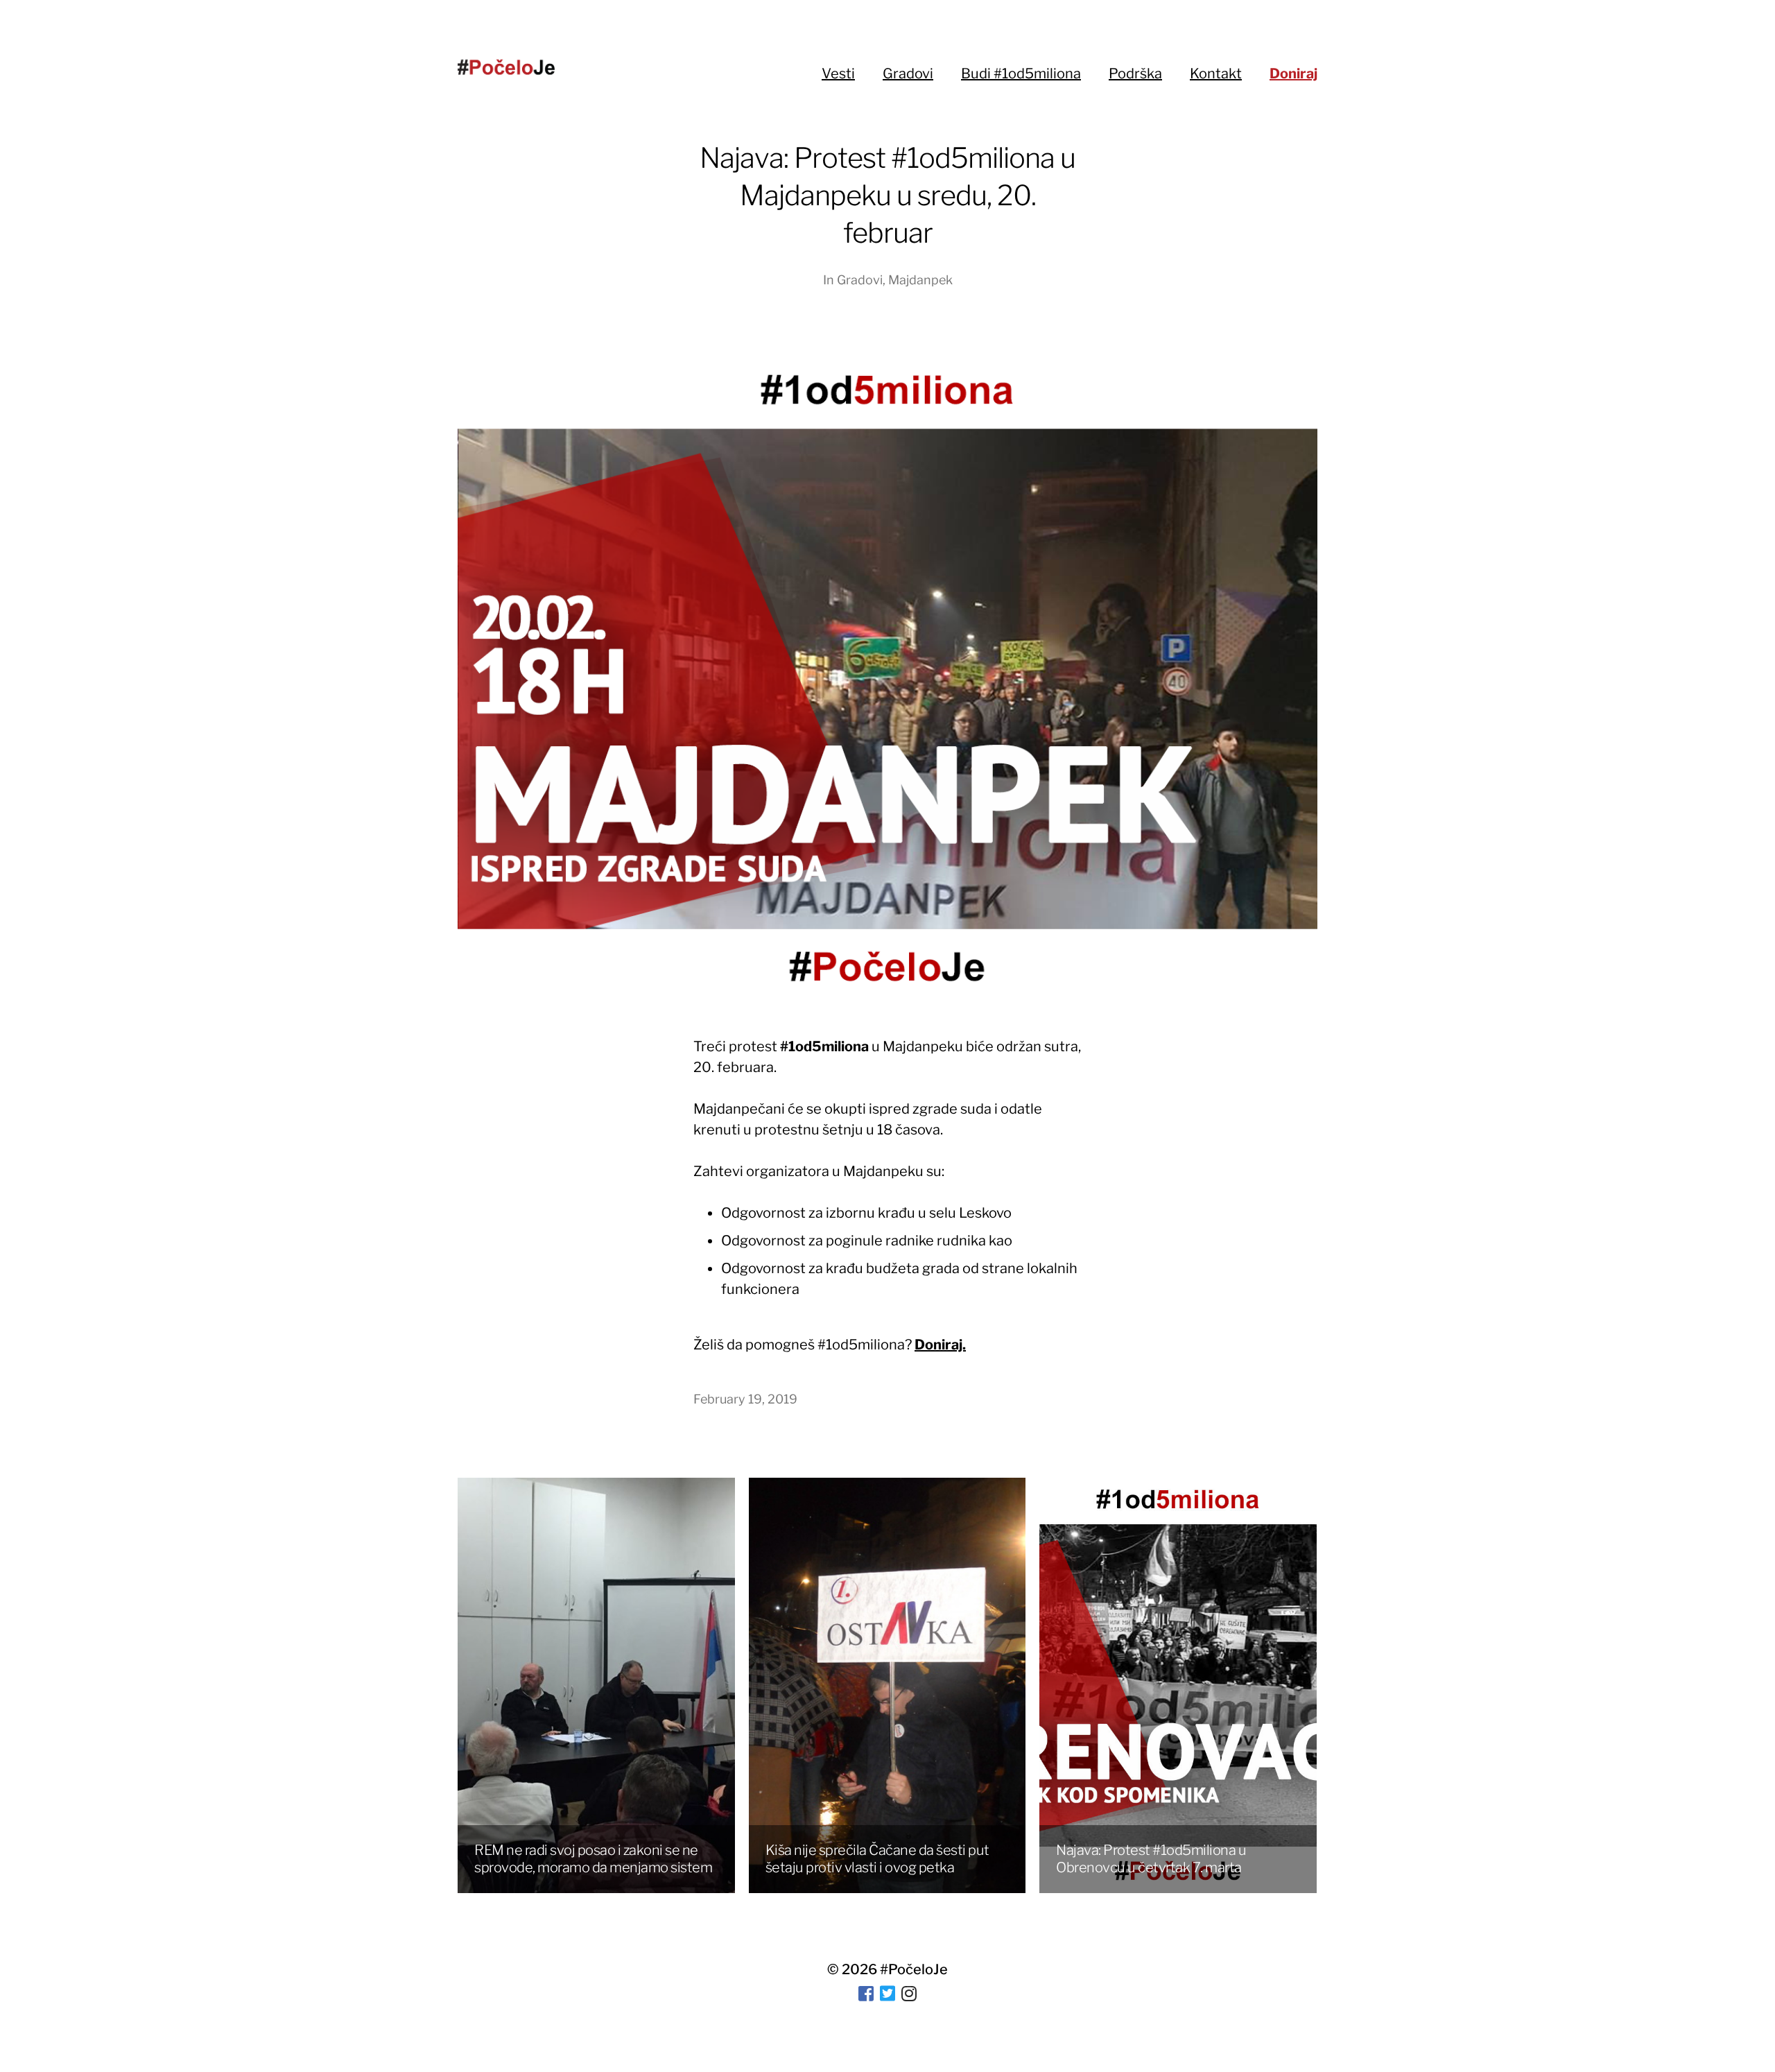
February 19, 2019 (745, 1399)
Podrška (1135, 74)
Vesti (838, 74)
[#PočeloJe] (506, 67)
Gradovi (908, 74)
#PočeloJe (914, 1969)
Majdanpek (920, 280)
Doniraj (1293, 74)
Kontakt (1216, 74)
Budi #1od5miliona (1021, 74)
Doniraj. (940, 1345)
